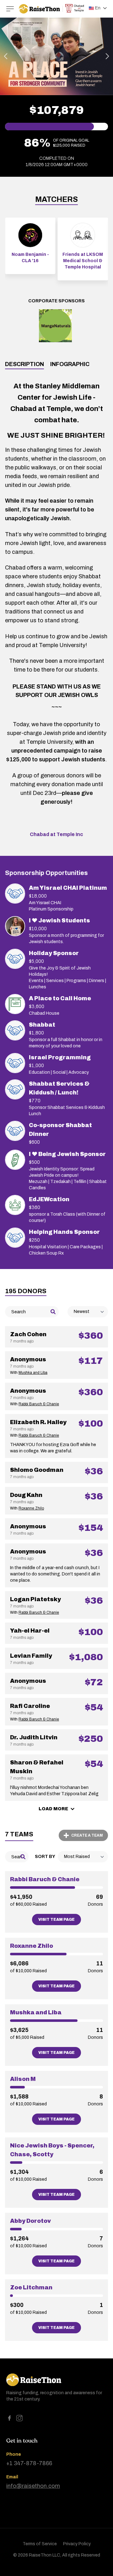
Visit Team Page (56, 1920)
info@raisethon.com (33, 2486)
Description (24, 364)
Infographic (70, 364)
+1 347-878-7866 (29, 2463)
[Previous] (6, 56)
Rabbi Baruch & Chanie (45, 1879)
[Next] (107, 56)
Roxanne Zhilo (32, 1946)
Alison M (23, 2079)
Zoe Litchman (31, 2287)
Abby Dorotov (30, 2221)
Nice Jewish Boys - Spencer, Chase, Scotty (52, 2150)
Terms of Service (40, 2544)
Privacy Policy (77, 2544)
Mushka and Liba (36, 2012)
